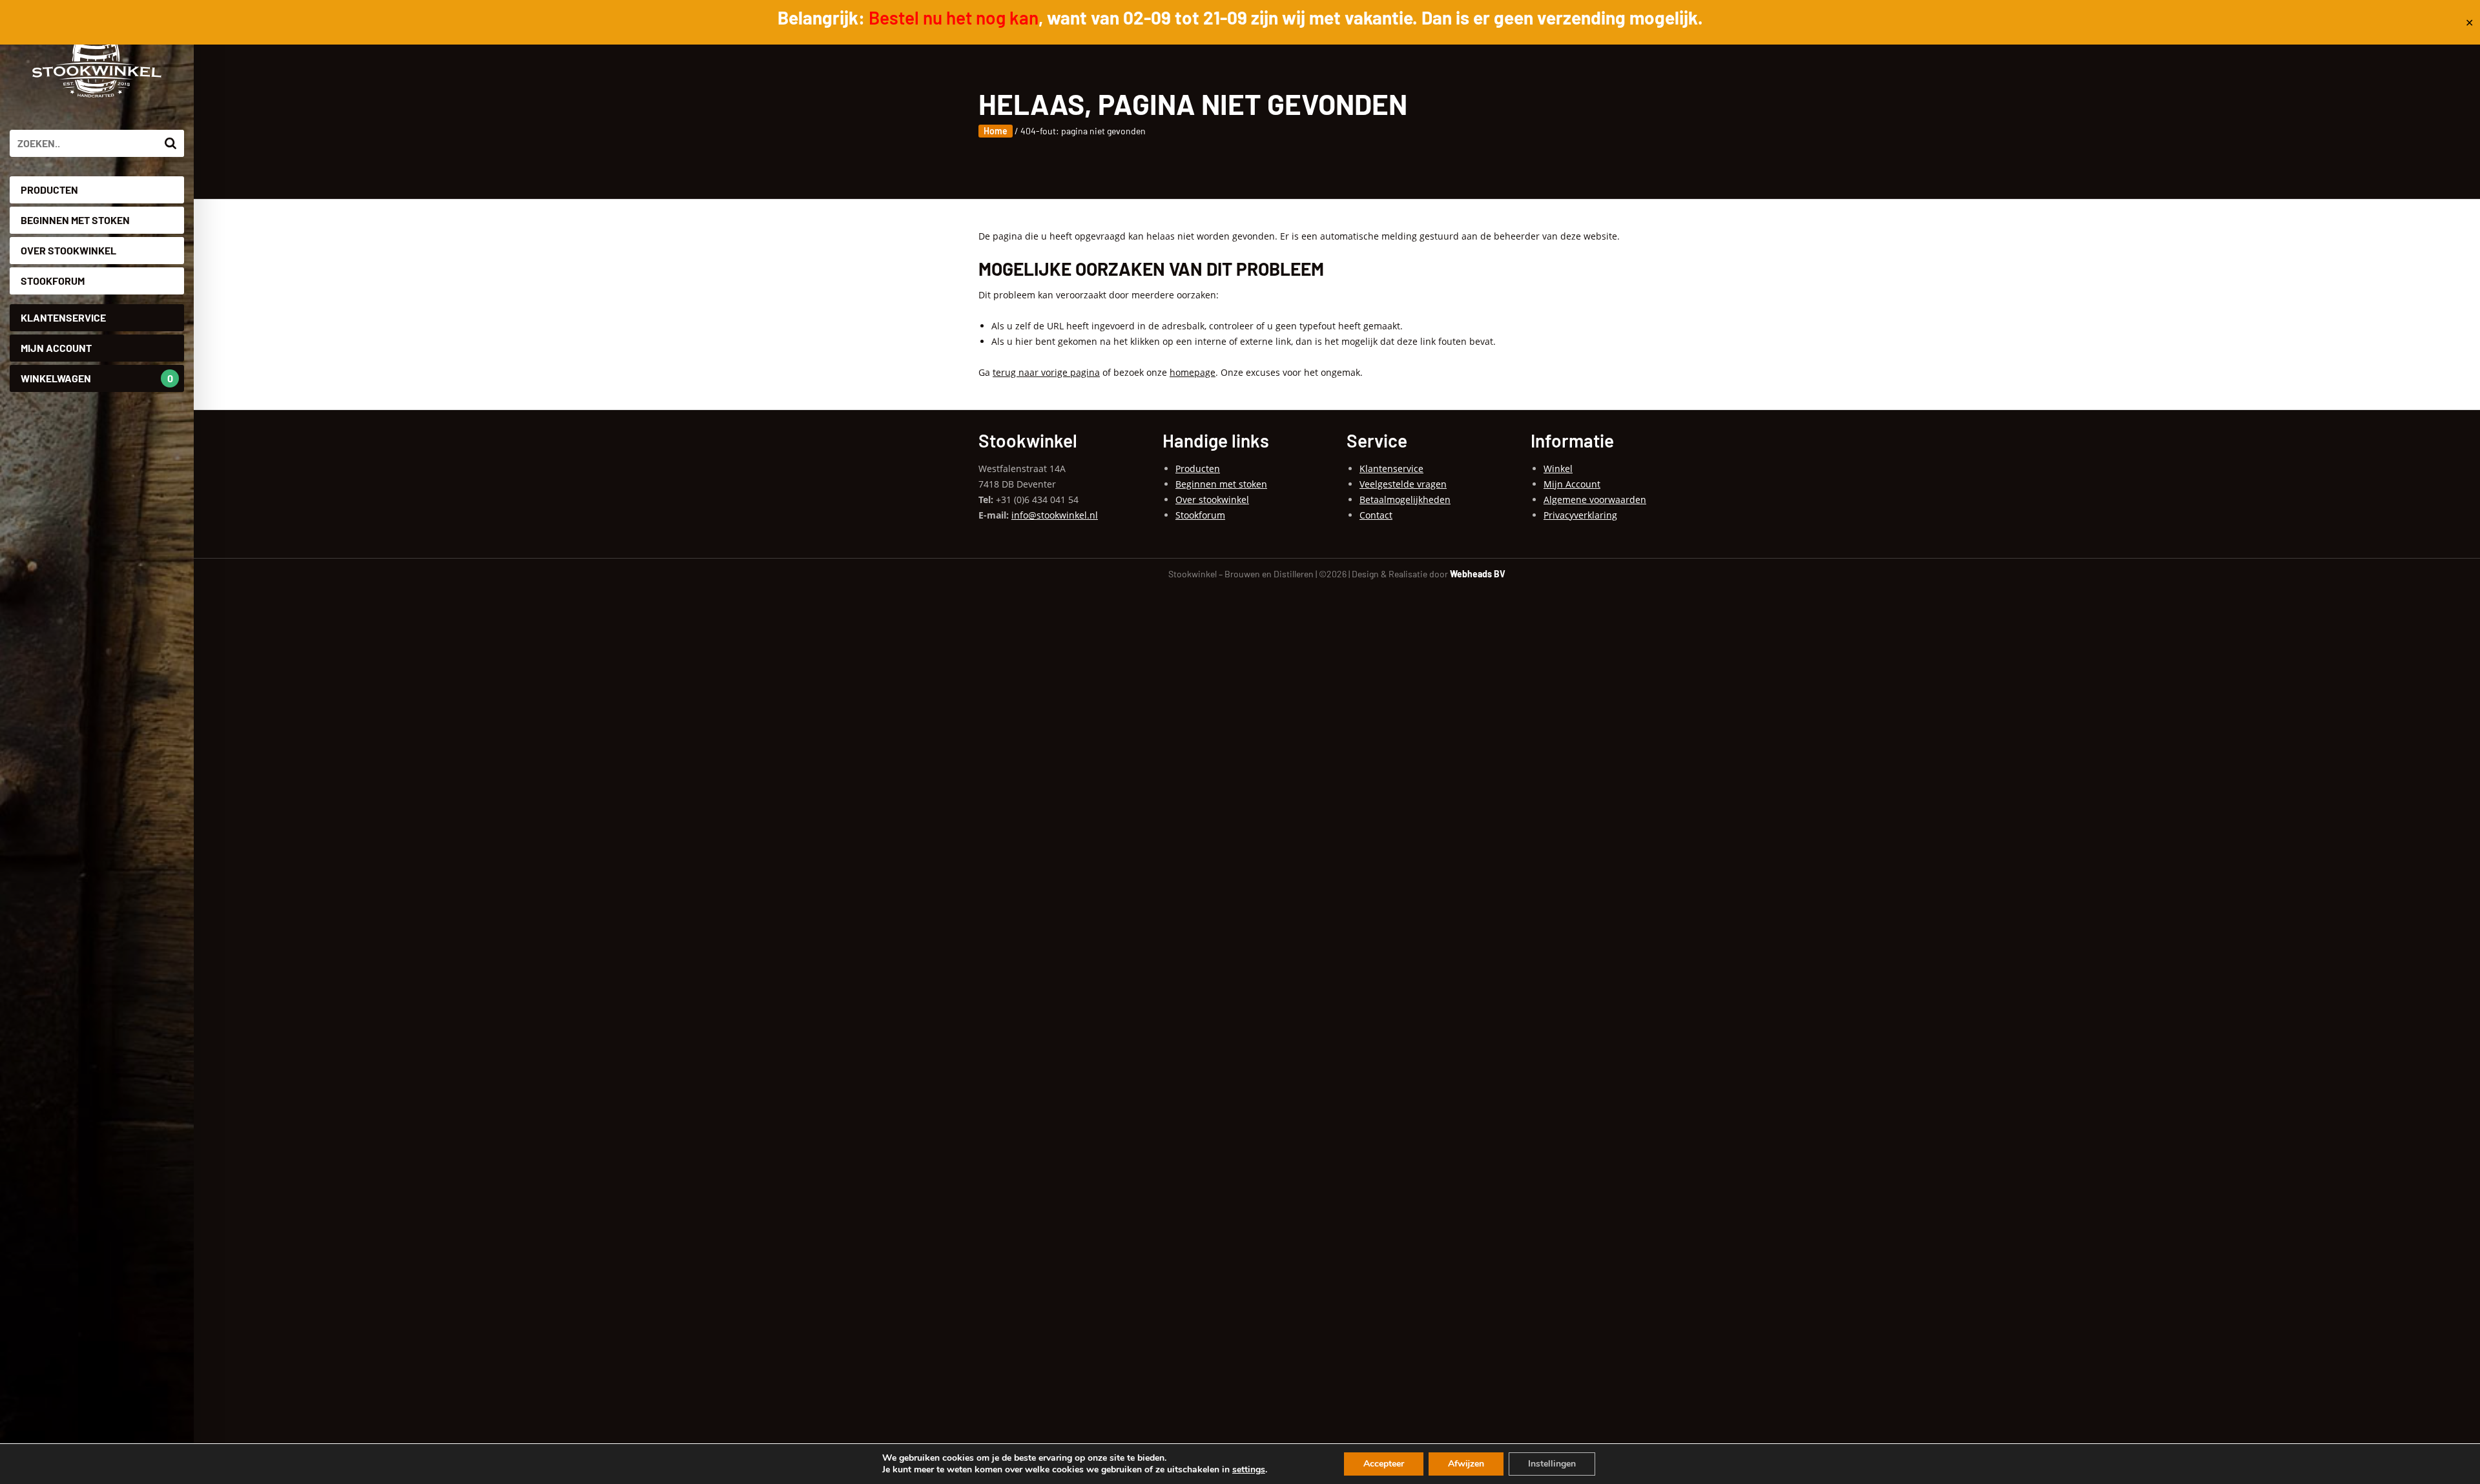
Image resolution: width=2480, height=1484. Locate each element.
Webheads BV (1478, 574)
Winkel (1558, 469)
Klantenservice (63, 317)
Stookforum (53, 281)
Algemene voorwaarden (1595, 500)
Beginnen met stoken (75, 220)
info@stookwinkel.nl (1055, 515)
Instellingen (1552, 1464)
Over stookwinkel (68, 250)
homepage (1193, 372)
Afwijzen (1466, 1464)
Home (996, 131)
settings (1249, 1470)
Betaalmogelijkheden (1405, 500)
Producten (49, 190)
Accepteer (1384, 1464)
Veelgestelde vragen (1403, 484)
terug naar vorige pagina (1046, 372)
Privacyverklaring (1580, 515)
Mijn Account (56, 348)
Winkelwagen (97, 378)
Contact (1376, 515)
